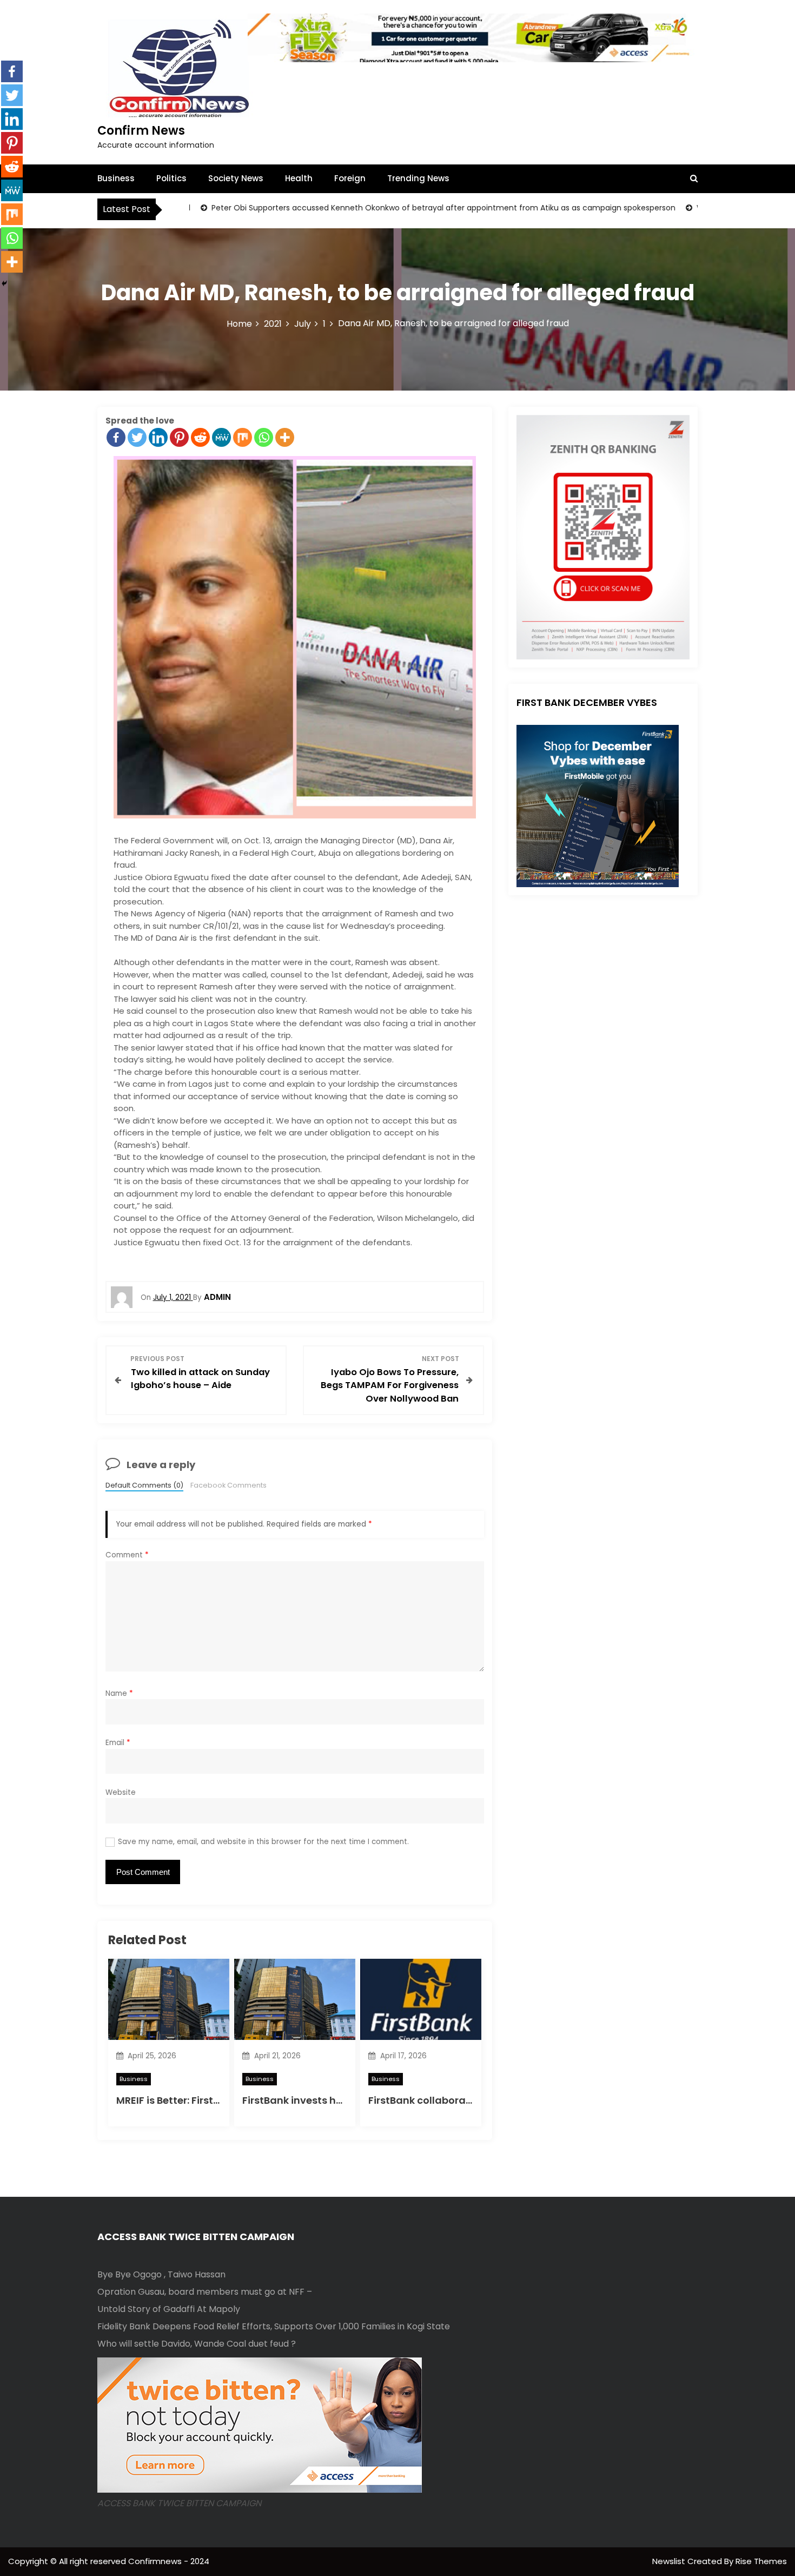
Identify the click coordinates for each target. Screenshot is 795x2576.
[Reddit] (200, 437)
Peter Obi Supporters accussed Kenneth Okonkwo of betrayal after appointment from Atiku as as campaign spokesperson (369, 208)
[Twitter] (137, 437)
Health (299, 178)
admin (217, 1297)
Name (119, 1693)
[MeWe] (221, 437)
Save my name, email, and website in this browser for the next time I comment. (263, 1842)
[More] (285, 437)
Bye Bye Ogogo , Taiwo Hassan (161, 2274)
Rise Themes (761, 2561)
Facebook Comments (228, 1485)
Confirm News (141, 131)
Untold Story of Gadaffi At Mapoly (169, 2309)
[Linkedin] (158, 437)
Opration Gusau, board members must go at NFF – (205, 2292)
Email (118, 1743)
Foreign (350, 178)
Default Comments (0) (144, 1485)
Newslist (670, 2561)
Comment (127, 1555)
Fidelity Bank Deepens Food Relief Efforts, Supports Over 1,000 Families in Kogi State (274, 2326)
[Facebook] (116, 437)
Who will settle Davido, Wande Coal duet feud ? (197, 2344)
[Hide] (4, 283)
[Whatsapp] (264, 437)
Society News (236, 178)
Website (121, 1792)
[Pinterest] (179, 437)
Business (116, 178)
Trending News (418, 178)
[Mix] (243, 437)
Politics (171, 178)
